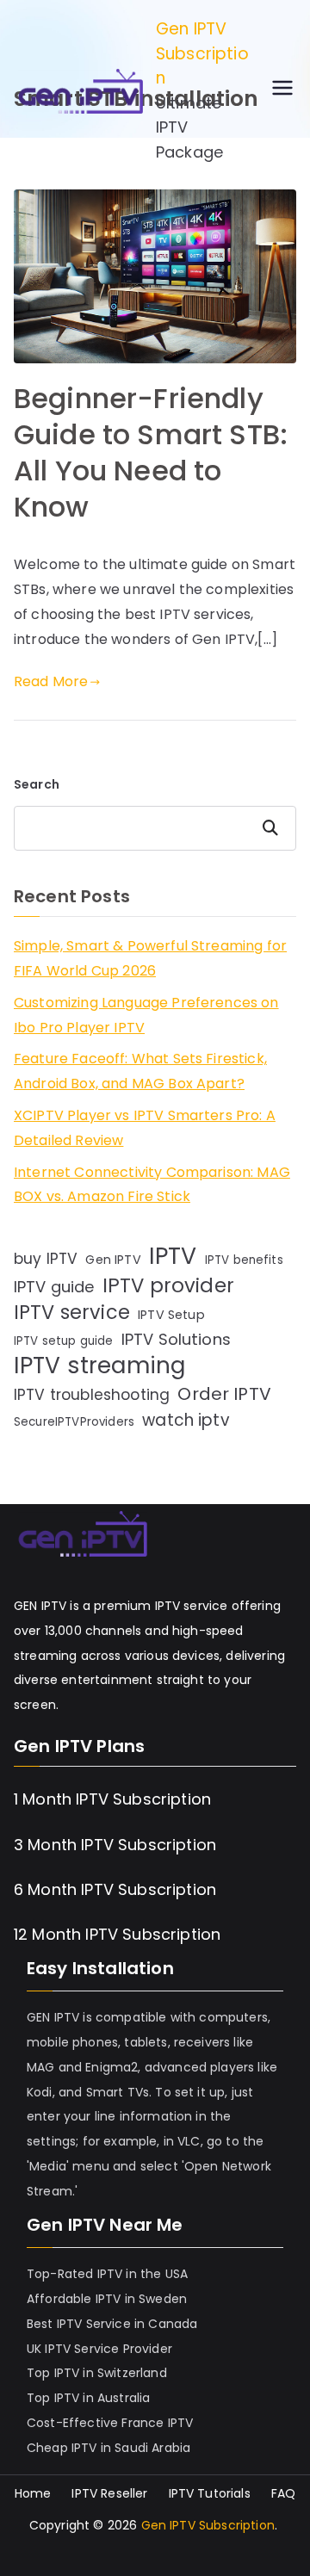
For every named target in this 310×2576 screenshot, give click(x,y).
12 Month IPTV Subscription (117, 1934)
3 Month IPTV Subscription (115, 1845)
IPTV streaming (99, 1366)
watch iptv (186, 1420)
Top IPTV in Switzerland (97, 2373)
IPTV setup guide (64, 1341)
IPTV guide (54, 1287)
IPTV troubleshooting (92, 1395)
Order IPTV (224, 1394)
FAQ (283, 2494)
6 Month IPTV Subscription (115, 1889)
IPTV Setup (171, 1315)
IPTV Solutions (176, 1339)
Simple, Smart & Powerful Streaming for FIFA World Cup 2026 (150, 958)
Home (33, 2494)
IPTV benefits (244, 1260)
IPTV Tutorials (210, 2494)
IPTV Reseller (109, 2494)
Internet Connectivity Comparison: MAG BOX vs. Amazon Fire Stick (152, 1185)
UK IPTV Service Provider (99, 2349)
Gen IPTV (113, 1260)
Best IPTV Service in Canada (112, 2324)
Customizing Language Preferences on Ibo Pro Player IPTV (146, 1015)
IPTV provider (168, 1286)
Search (37, 784)
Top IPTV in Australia (88, 2398)
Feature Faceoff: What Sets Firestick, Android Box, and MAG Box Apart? (140, 1071)
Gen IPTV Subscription (202, 53)
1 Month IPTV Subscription (112, 1799)
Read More (51, 681)
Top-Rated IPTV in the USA (107, 2274)
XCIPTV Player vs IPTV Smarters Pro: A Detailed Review (145, 1128)
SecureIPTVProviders (74, 1422)
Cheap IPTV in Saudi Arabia (108, 2448)
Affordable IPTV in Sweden (107, 2299)
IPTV (173, 1257)
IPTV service (72, 1313)
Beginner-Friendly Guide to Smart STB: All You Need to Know (151, 452)
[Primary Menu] (282, 91)
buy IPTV (46, 1259)
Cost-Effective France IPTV (110, 2423)
